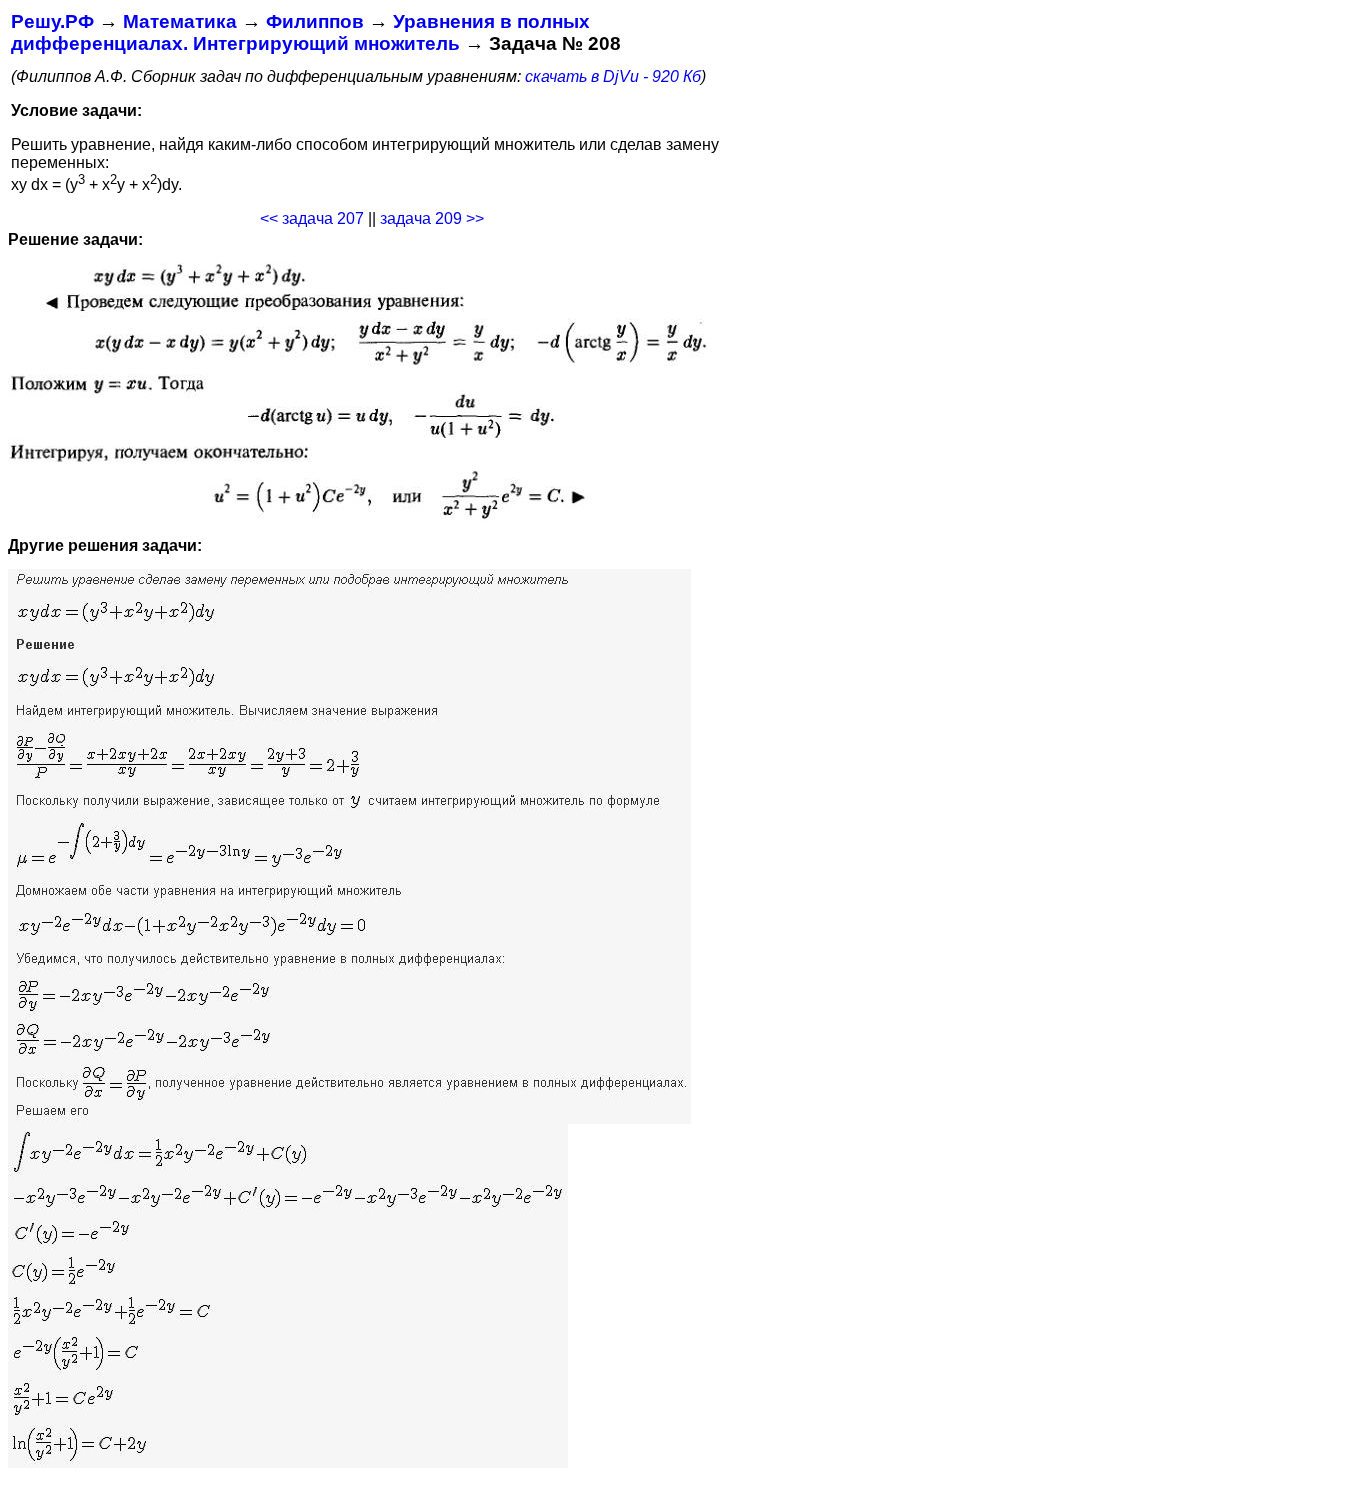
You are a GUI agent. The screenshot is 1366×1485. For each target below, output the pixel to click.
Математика (180, 21)
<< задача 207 (312, 218)
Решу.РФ (52, 21)
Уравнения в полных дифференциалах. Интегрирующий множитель (300, 32)
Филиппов (315, 21)
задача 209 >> (432, 218)
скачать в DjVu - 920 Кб (613, 76)
